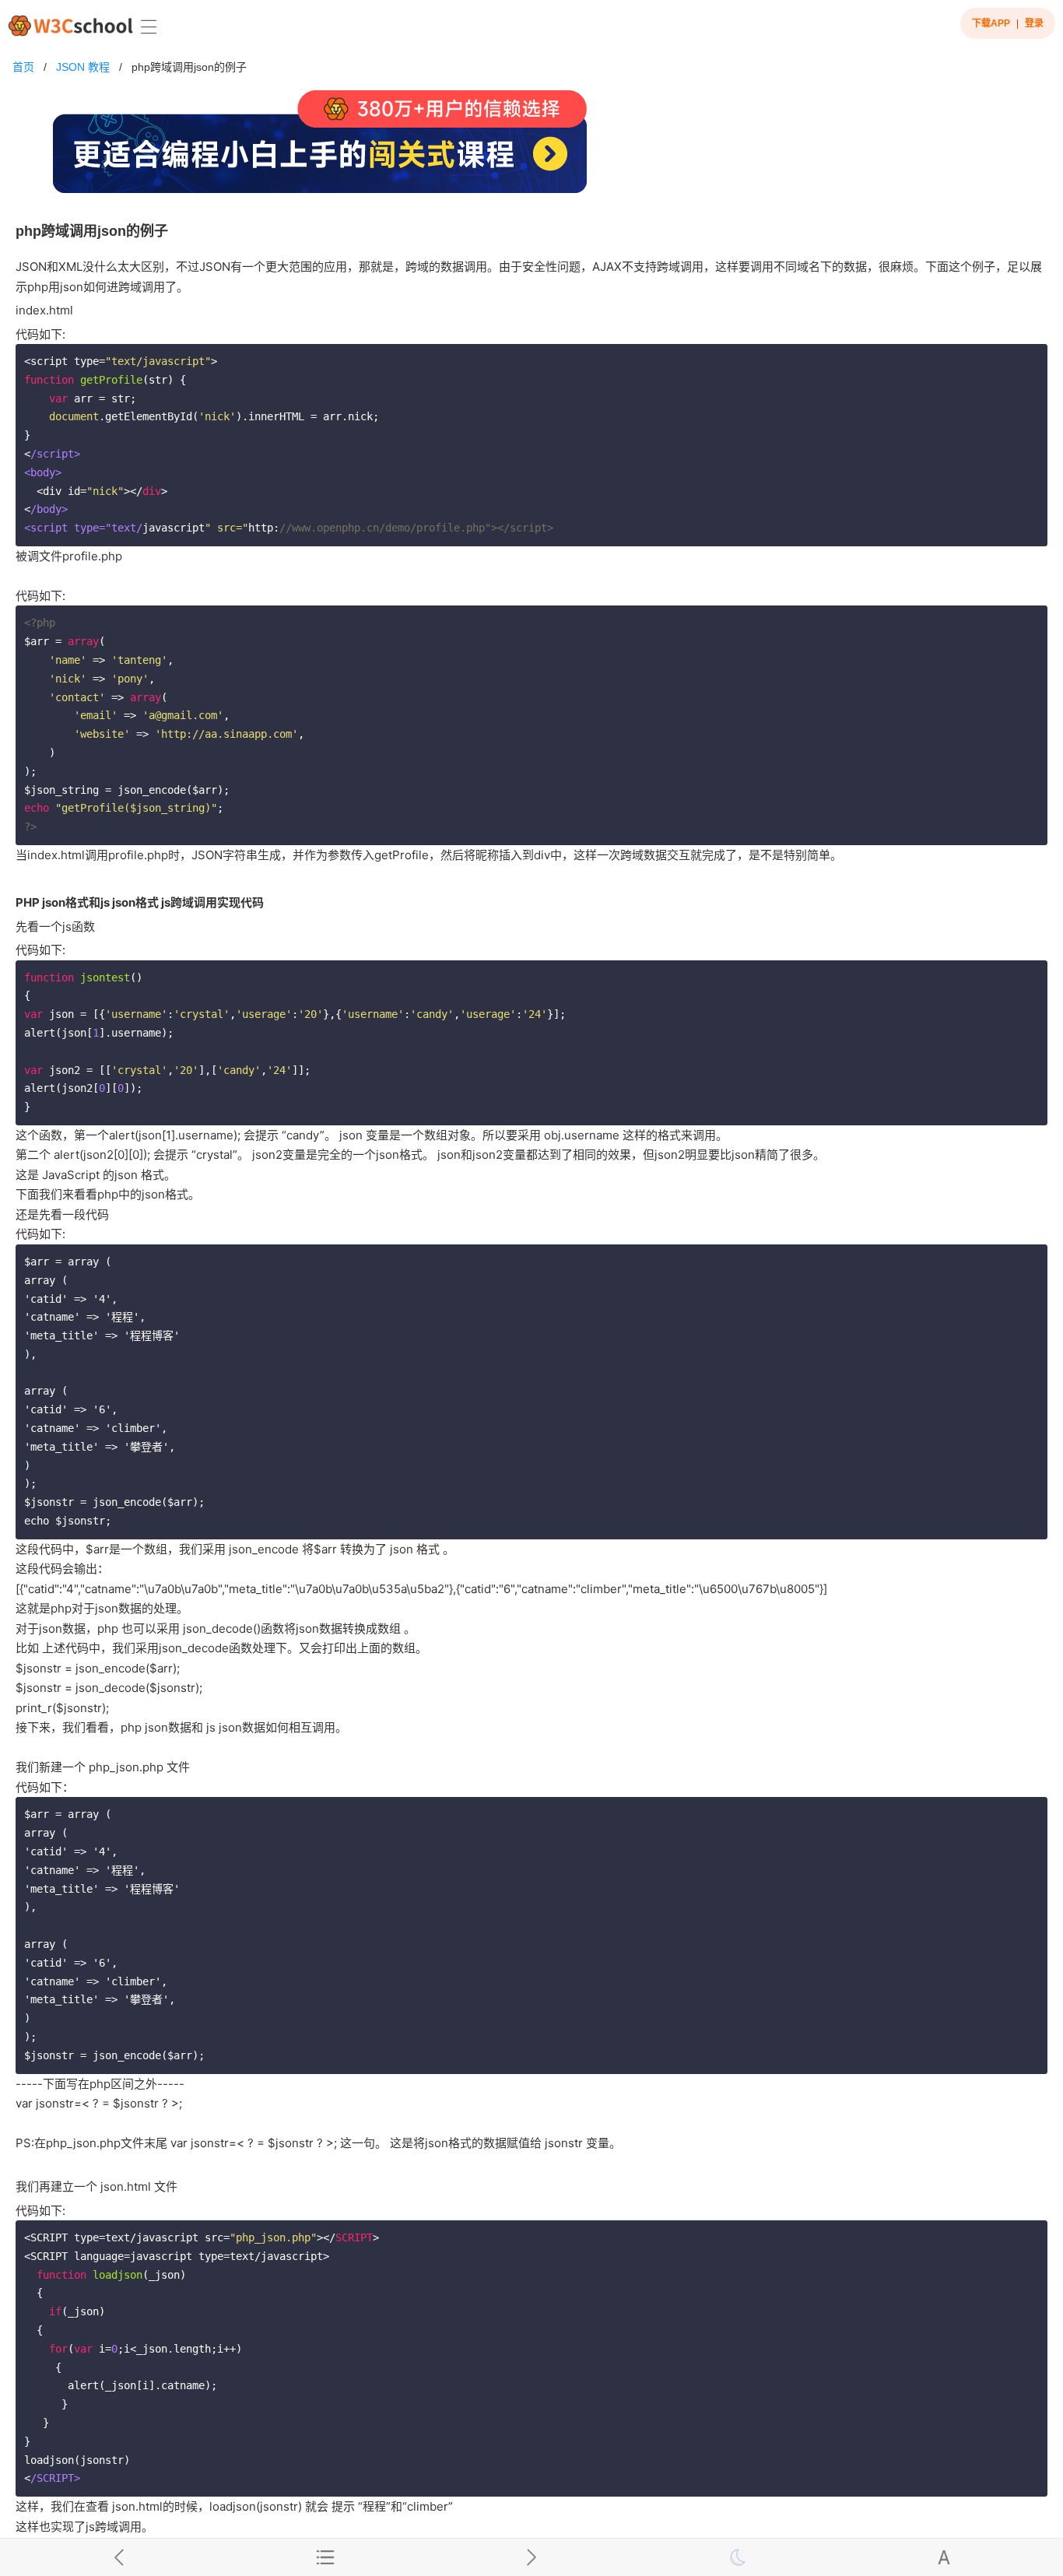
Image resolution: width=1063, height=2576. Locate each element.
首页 (23, 67)
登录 (1034, 23)
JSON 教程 (83, 67)
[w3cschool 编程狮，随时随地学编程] (70, 25)
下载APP (991, 23)
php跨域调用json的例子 (189, 67)
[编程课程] (531, 148)
